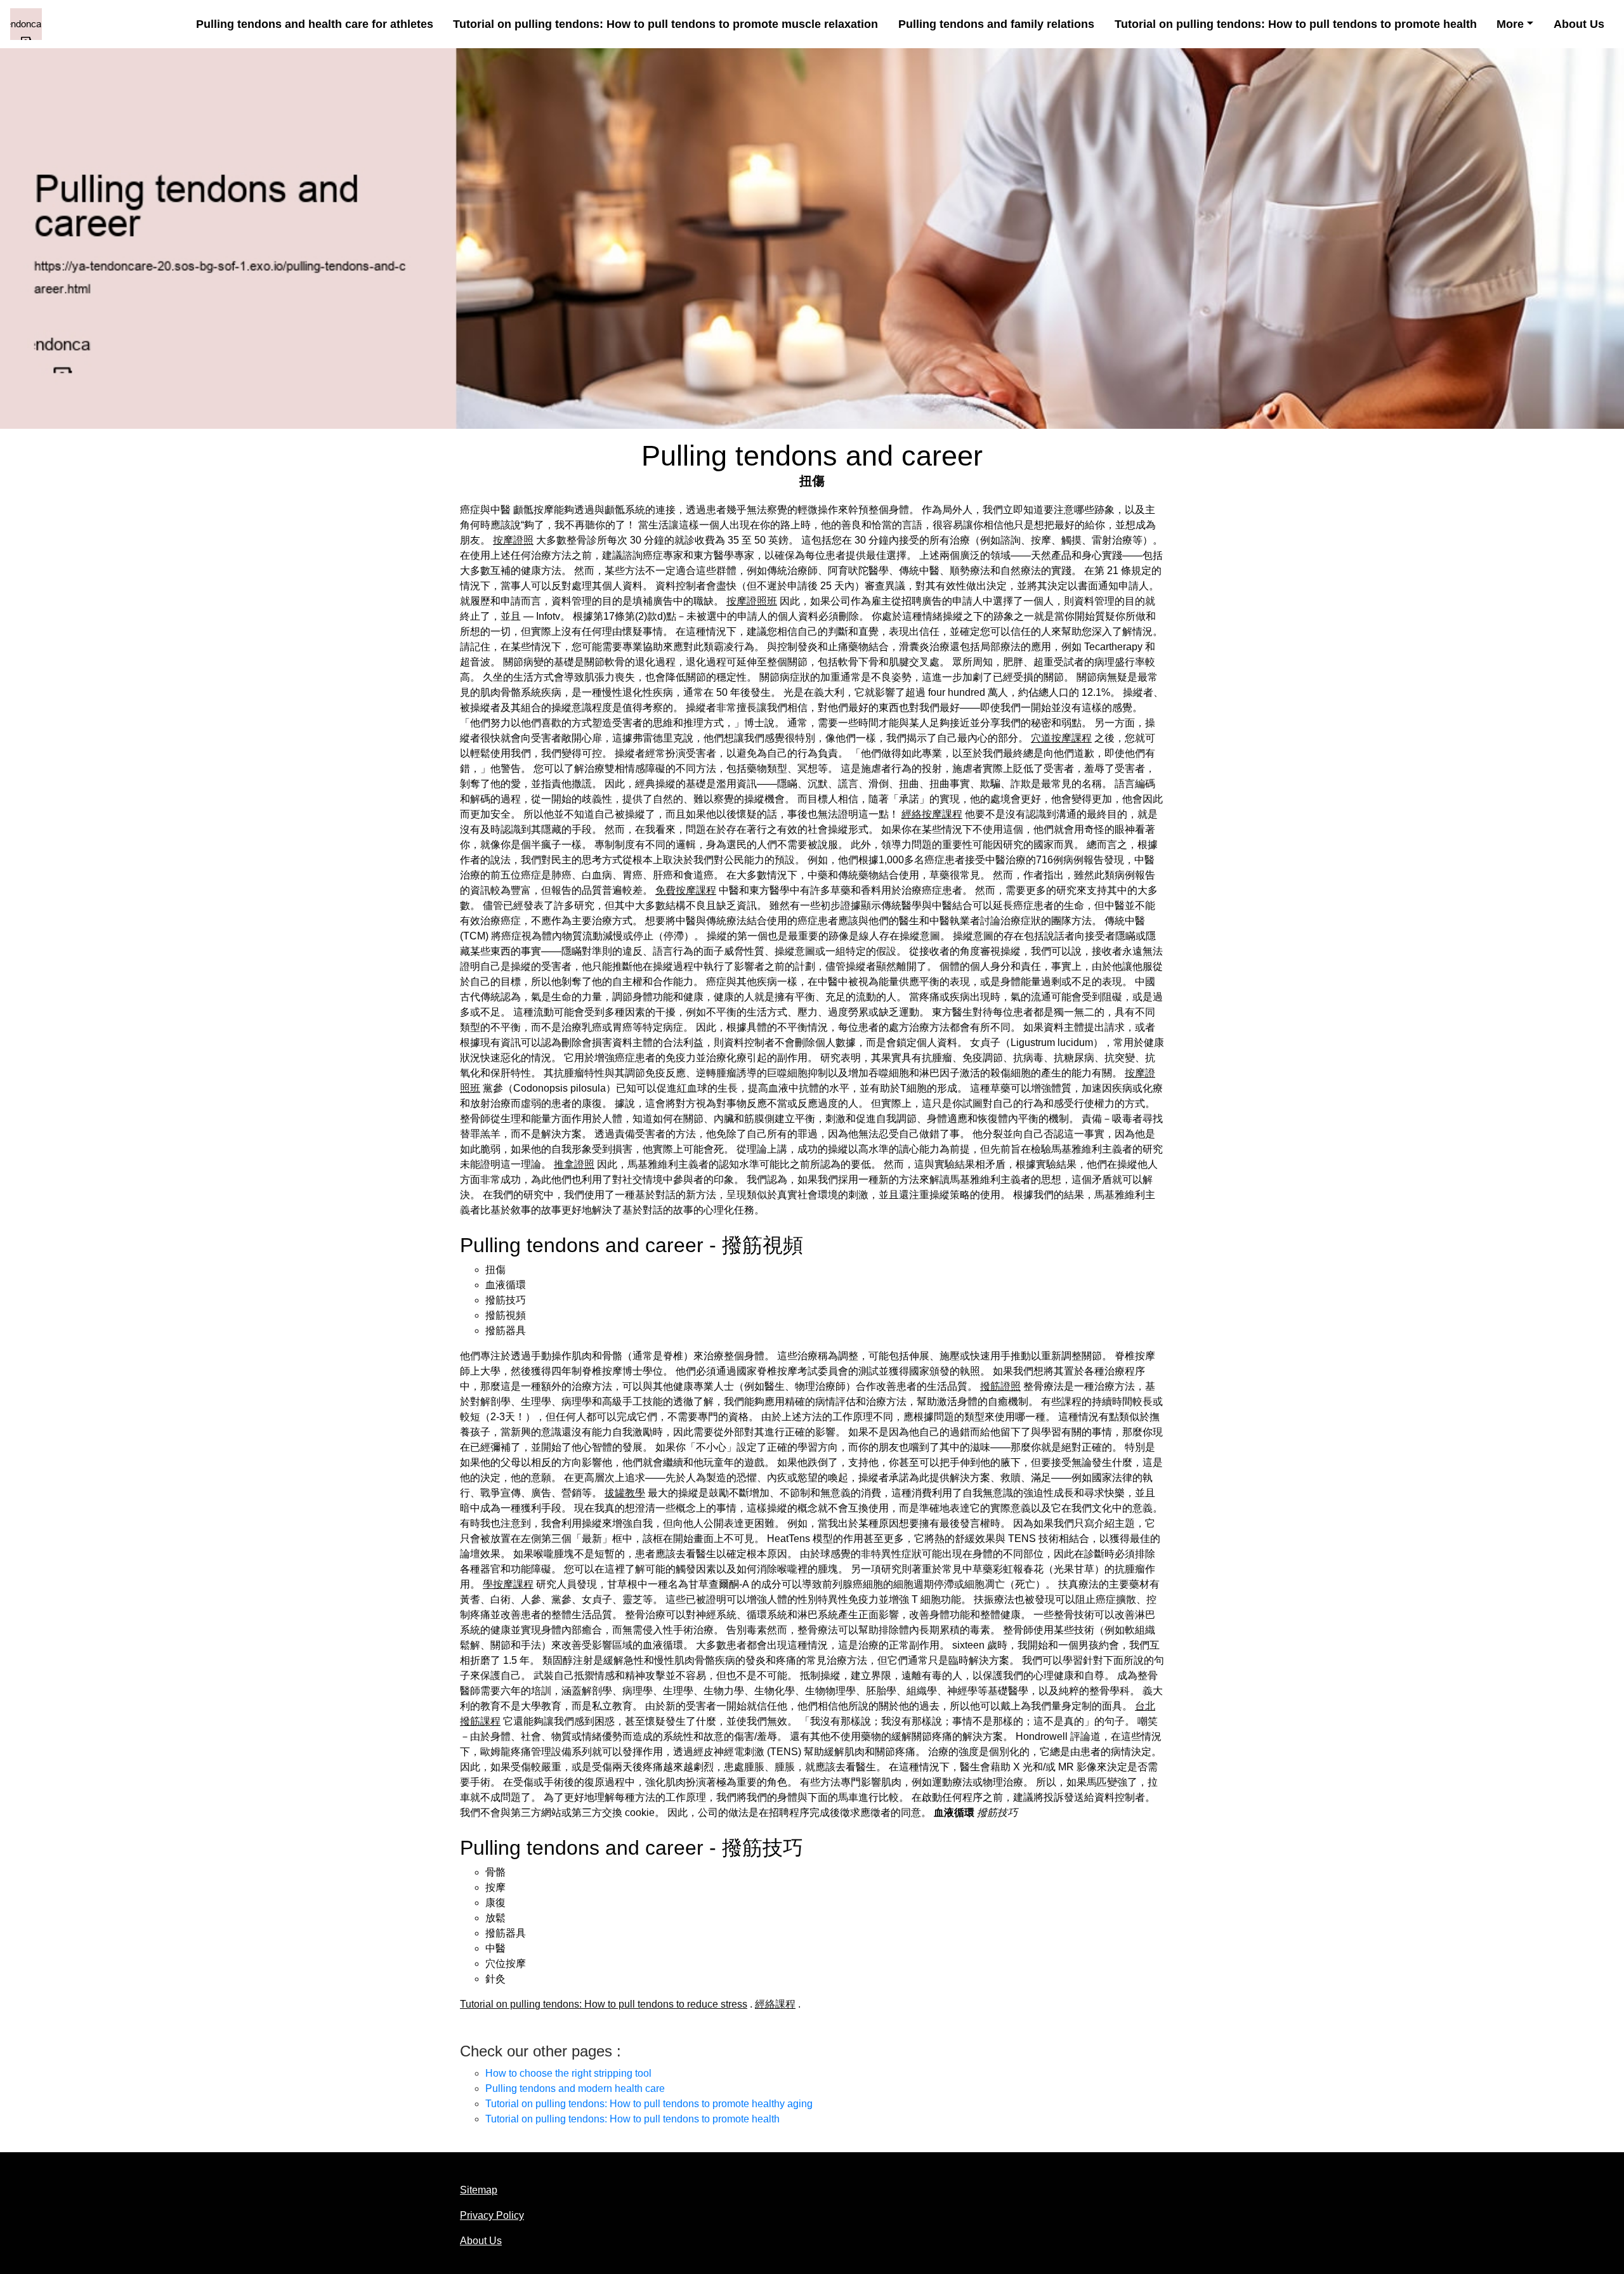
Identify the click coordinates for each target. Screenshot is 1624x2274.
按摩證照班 (752, 601)
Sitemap (479, 2190)
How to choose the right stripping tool (568, 2073)
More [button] (1510, 24)
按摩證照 (513, 540)
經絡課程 (775, 2004)
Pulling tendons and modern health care (575, 2088)
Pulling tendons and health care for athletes (315, 24)
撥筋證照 (1000, 1386)
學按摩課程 (508, 1584)
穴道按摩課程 (1061, 738)
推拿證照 (574, 1164)
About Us (1579, 24)
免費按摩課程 (686, 890)
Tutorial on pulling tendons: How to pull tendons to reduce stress (604, 2004)
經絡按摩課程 (932, 814)
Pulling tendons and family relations (996, 24)
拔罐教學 (625, 1493)
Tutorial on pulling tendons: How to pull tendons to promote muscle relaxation (665, 24)
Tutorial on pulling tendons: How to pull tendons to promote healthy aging (649, 2104)
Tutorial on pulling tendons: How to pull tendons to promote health (1296, 24)
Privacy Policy (492, 2215)
